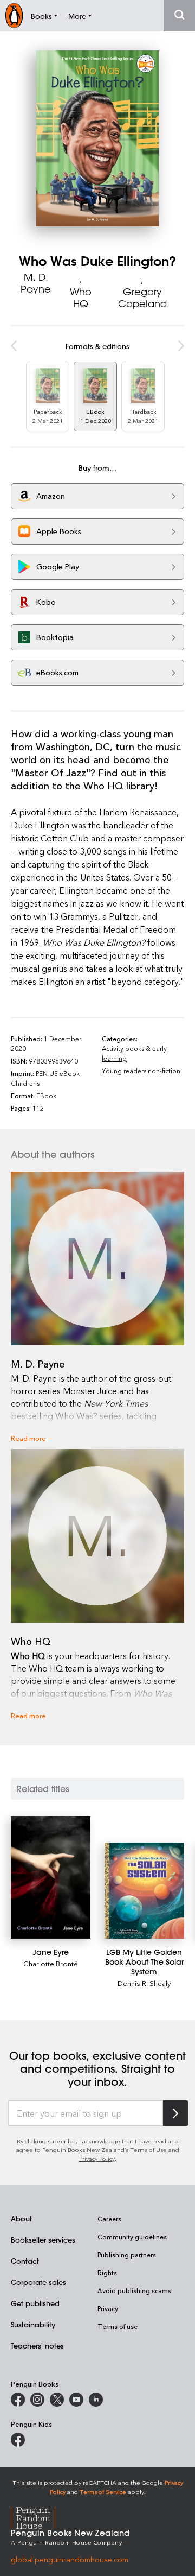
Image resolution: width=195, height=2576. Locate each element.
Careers (109, 2219)
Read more (28, 1438)
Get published (35, 2303)
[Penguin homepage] (14, 15)
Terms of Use (148, 2150)
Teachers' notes (37, 2346)
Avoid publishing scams (134, 2290)
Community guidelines (132, 2237)
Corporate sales (38, 2282)
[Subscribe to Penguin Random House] (175, 2113)
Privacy (108, 2308)
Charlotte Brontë (51, 1963)
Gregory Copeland (142, 298)
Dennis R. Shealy (144, 1983)
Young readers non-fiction (141, 1071)
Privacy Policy (97, 2158)
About (21, 2219)
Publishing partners (127, 2255)
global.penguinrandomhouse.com (70, 2559)
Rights (107, 2273)
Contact (25, 2261)
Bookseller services (43, 2240)
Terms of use (118, 2326)
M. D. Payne (36, 283)
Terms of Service (103, 2492)
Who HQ (81, 298)
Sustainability (33, 2324)
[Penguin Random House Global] (40, 2517)
